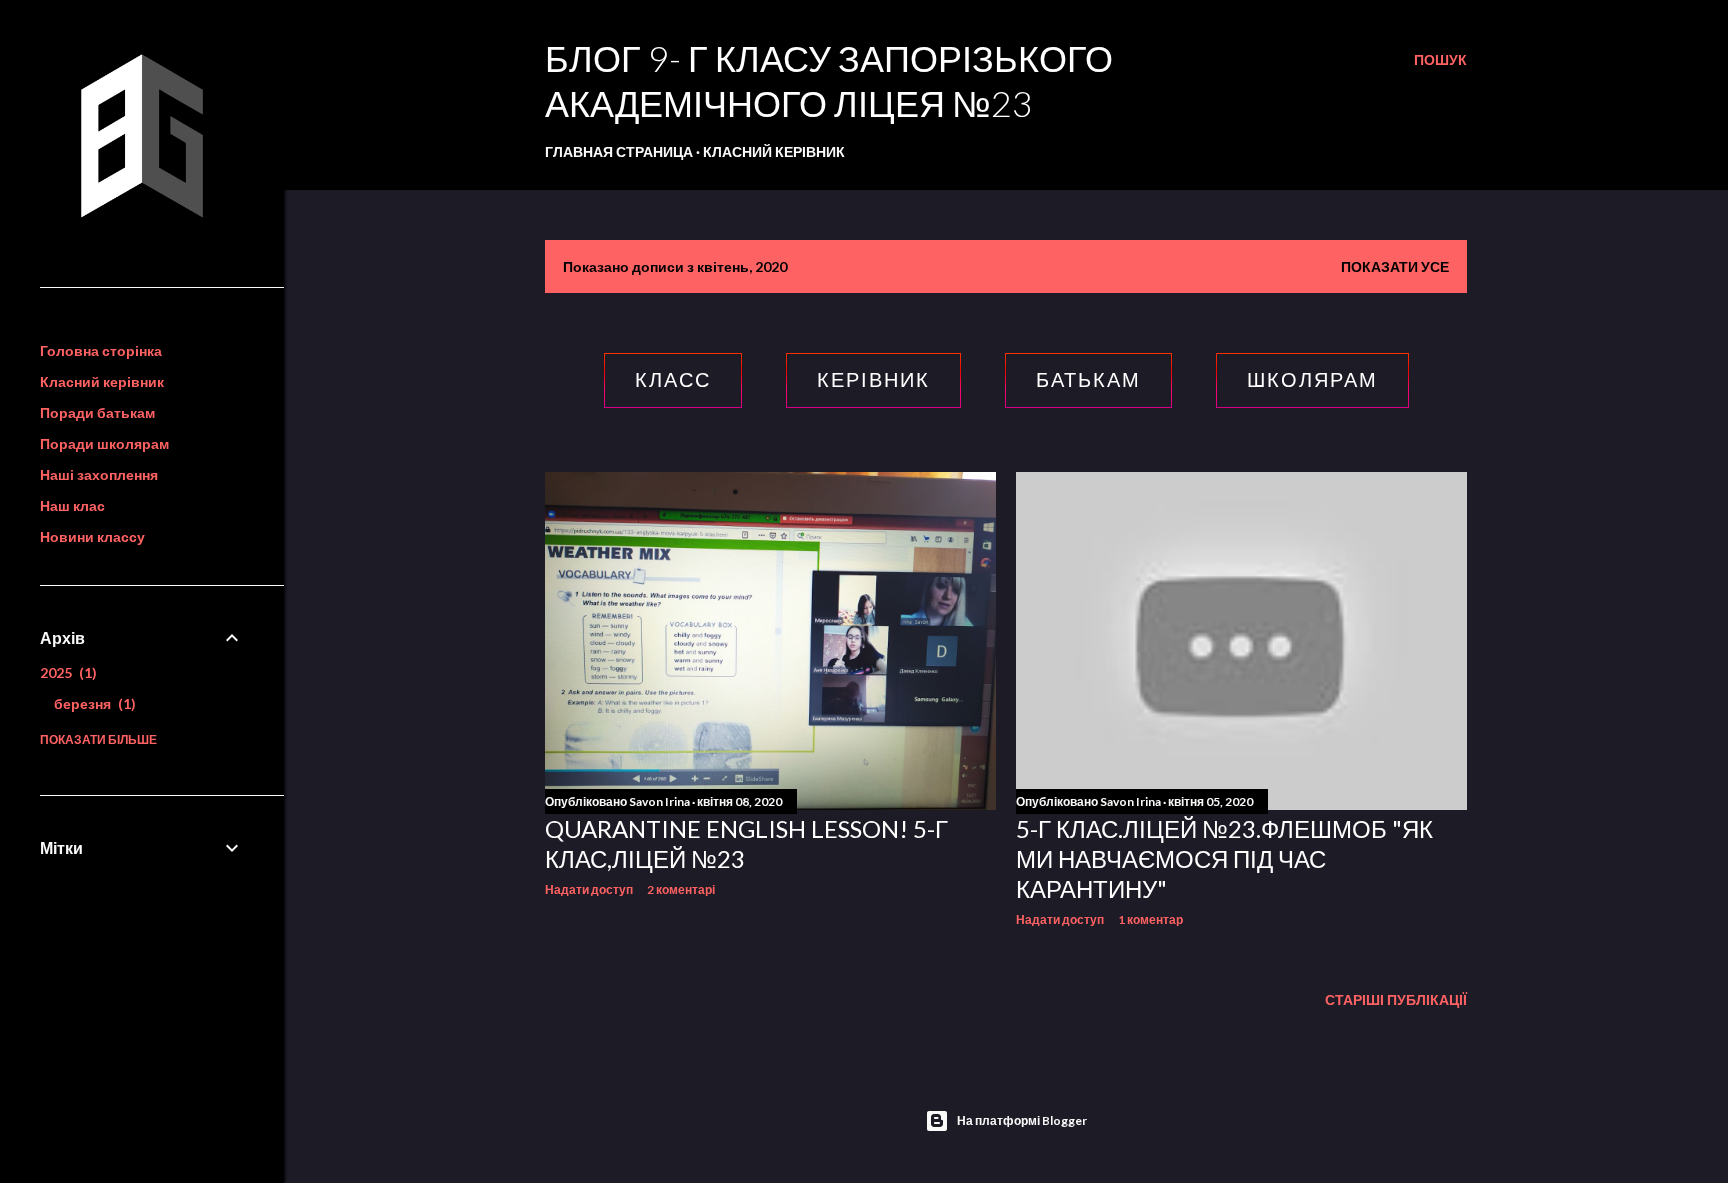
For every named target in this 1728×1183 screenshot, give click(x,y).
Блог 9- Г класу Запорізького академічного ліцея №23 (829, 80)
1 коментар (1150, 919)
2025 (66, 672)
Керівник (873, 380)
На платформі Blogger (1022, 1120)
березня (92, 703)
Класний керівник (774, 151)
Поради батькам (97, 412)
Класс (673, 380)
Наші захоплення (99, 474)
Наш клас (72, 505)
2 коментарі (681, 889)
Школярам (1312, 380)
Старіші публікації (1396, 999)
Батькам (1088, 380)
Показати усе (1395, 266)
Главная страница (619, 151)
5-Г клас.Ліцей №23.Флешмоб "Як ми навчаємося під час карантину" (1224, 858)
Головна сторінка (101, 350)
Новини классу (92, 536)
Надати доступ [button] (589, 889)
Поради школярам (104, 443)
